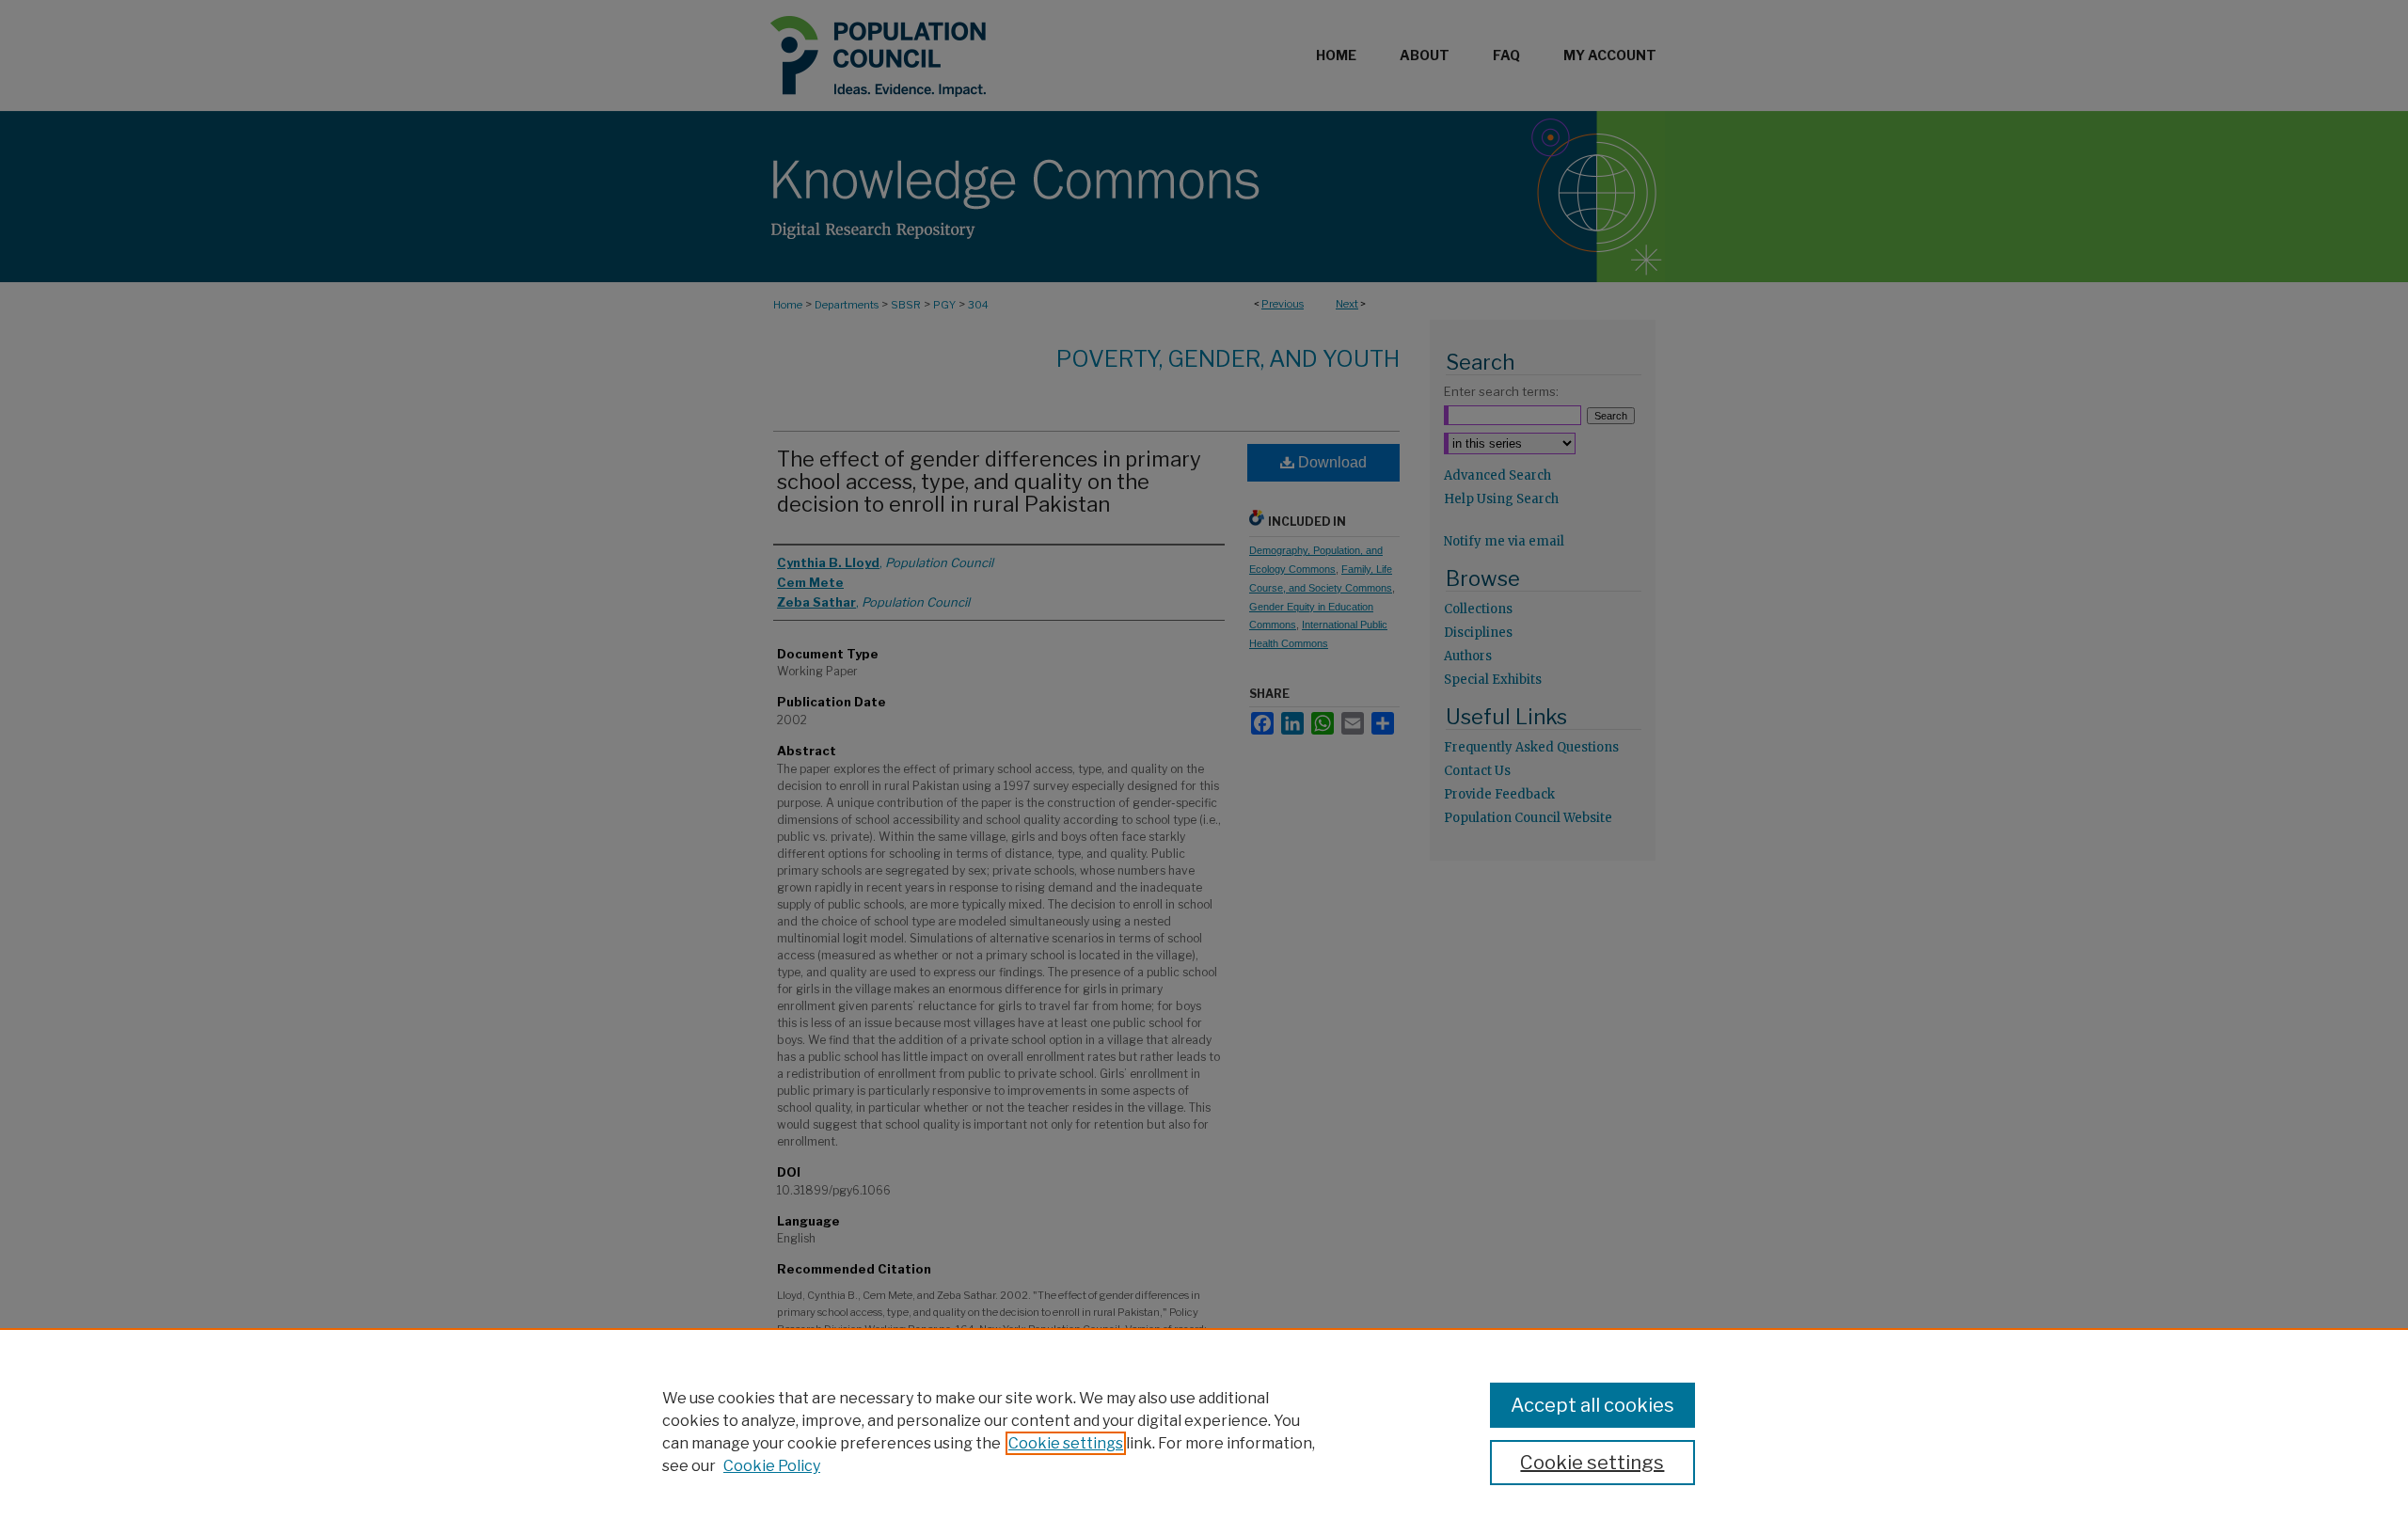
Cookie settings (1066, 1443)
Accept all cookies (1592, 1405)
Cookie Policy (772, 1466)
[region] (1204, 1432)
